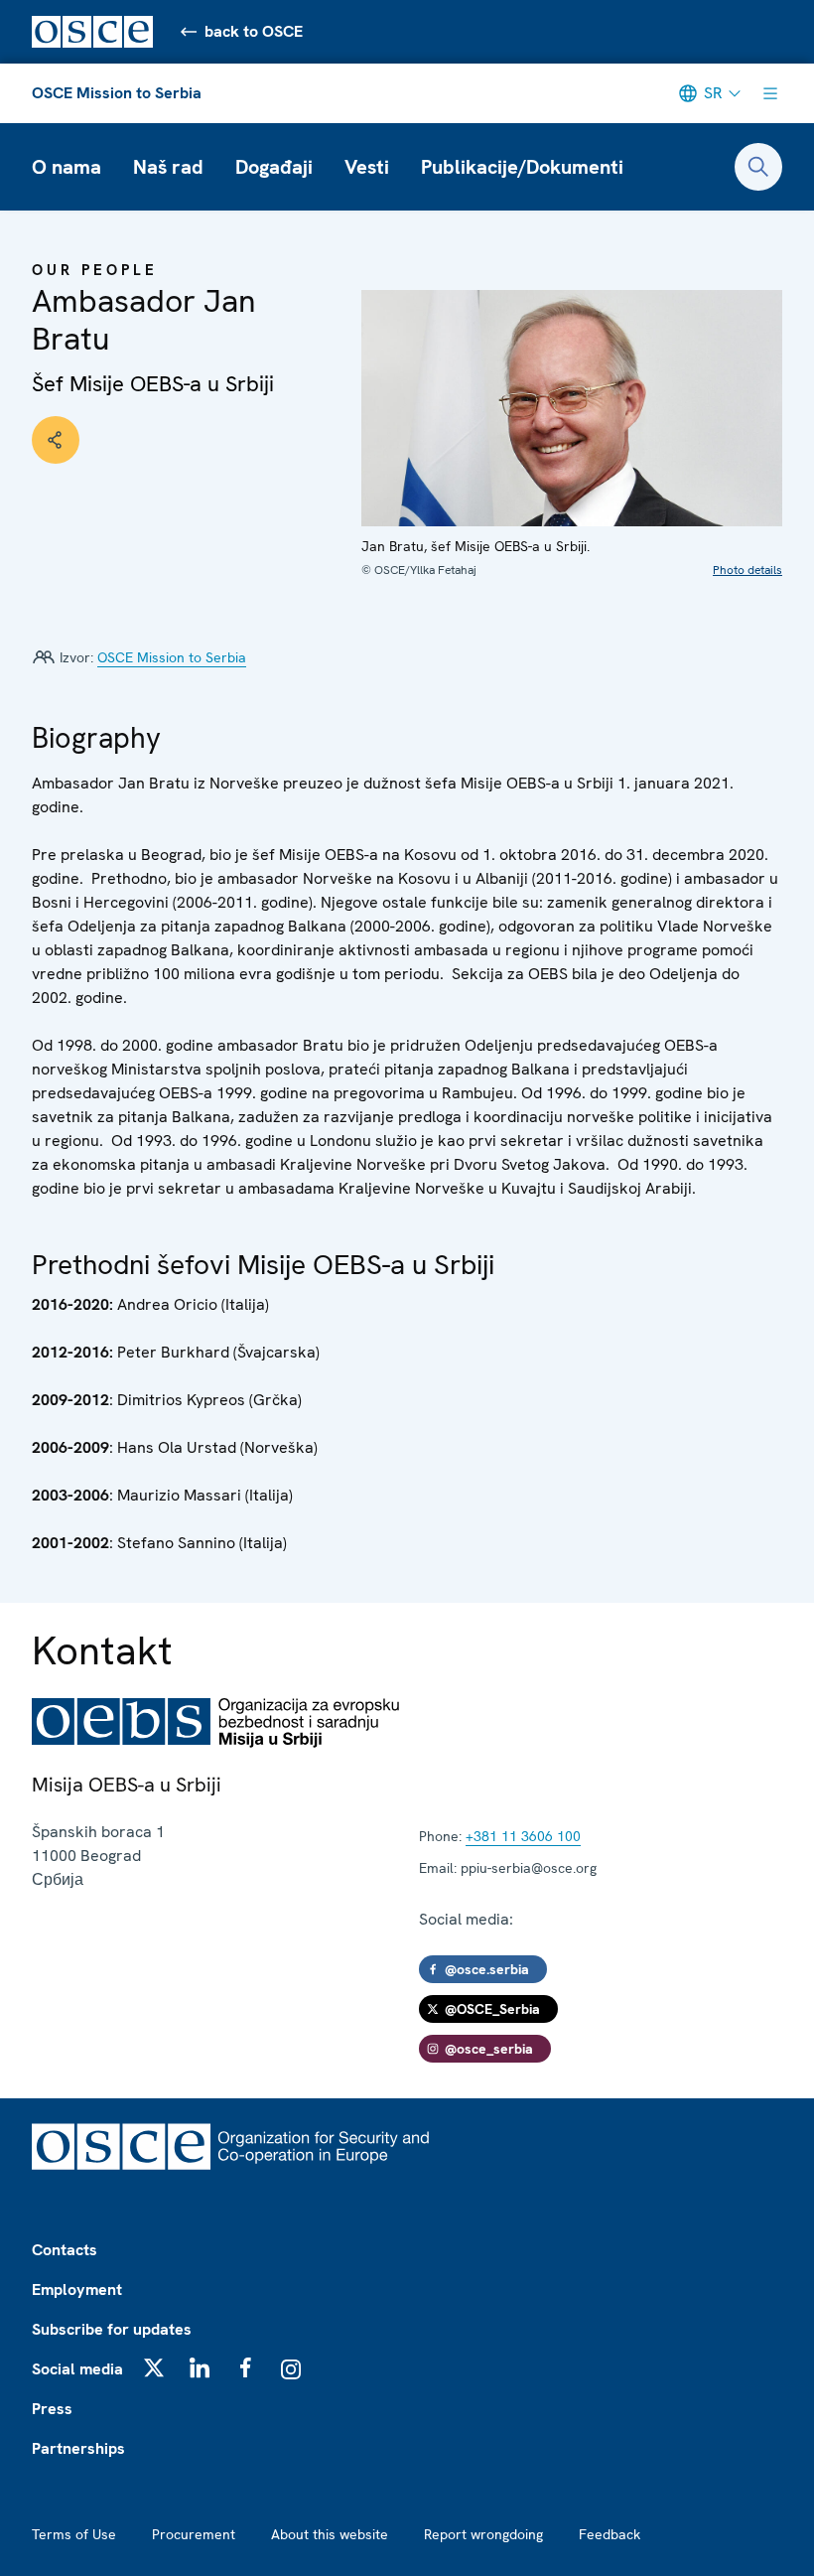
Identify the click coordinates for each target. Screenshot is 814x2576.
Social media (77, 2369)
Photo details (747, 570)
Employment (77, 2290)
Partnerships (78, 2448)
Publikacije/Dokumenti (522, 167)
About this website (330, 2534)
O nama (67, 167)
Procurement (194, 2534)
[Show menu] (770, 93)
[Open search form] (758, 167)
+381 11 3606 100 (523, 1836)
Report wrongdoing (483, 2534)
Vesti (367, 167)
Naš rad (168, 167)
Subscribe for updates (112, 2329)
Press (52, 2409)
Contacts (65, 2250)
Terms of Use (74, 2534)
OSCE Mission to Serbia (117, 93)
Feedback (610, 2534)
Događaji (274, 167)
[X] (154, 2367)
